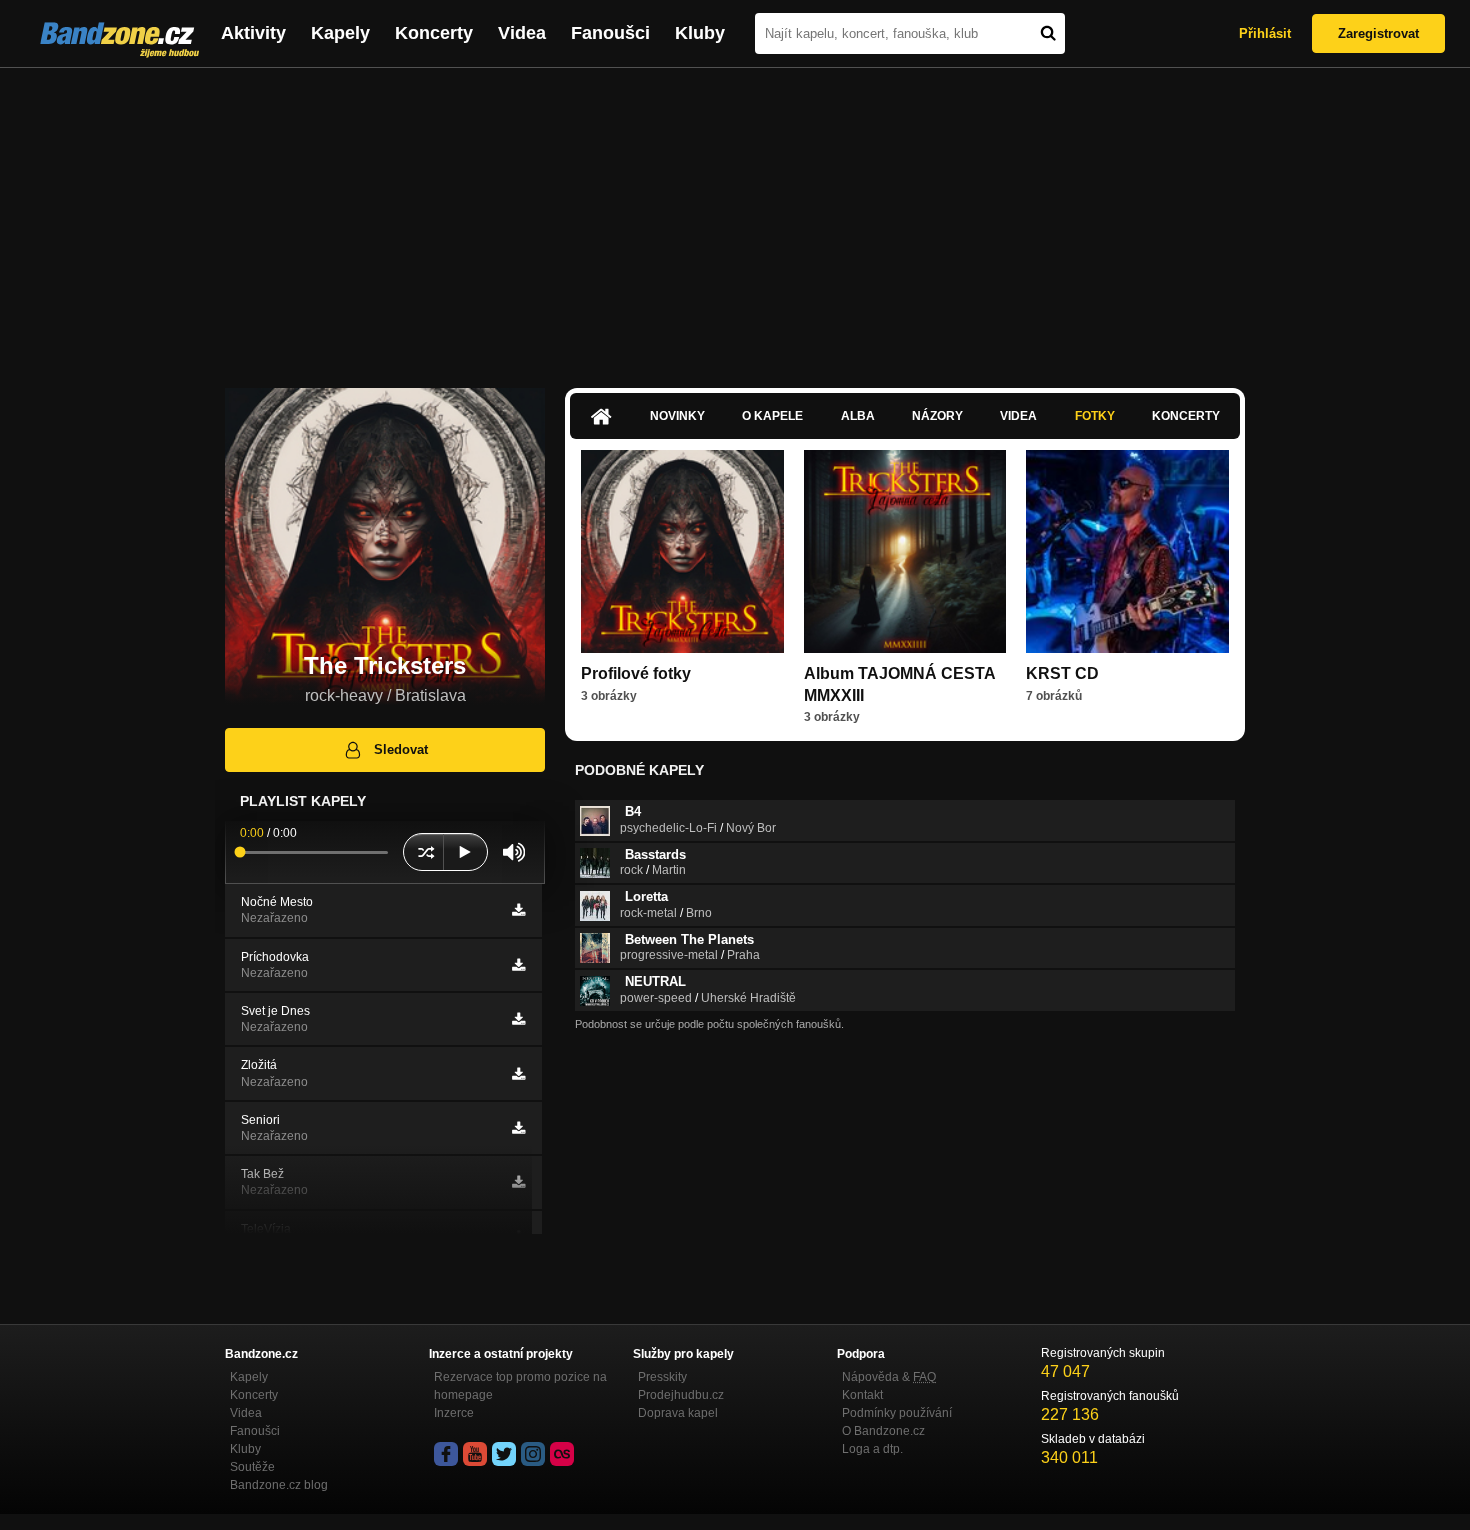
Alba (858, 416)
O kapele (772, 416)
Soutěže (252, 1467)
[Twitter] (504, 1454)
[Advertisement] (735, 218)
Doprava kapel (678, 1413)
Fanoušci (610, 33)
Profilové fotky (636, 673)
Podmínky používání (897, 1413)
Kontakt (862, 1395)
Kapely (340, 33)
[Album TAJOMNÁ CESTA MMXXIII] (905, 551)
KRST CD (1062, 673)
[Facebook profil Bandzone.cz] (446, 1454)
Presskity (662, 1377)
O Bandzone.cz (883, 1431)
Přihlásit (1265, 33)
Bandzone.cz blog (279, 1485)
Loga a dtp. (872, 1449)
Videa (522, 33)
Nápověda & (889, 1377)
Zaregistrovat (1378, 33)
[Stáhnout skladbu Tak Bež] (518, 1182)
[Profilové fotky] (682, 551)
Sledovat (401, 749)
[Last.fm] (562, 1454)
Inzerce (454, 1413)
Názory (937, 416)
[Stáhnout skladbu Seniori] (518, 1128)
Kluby (700, 33)
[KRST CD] (1127, 551)
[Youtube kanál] (475, 1454)
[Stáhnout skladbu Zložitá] (518, 1074)
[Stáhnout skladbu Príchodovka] (518, 965)
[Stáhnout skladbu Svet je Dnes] (518, 1019)
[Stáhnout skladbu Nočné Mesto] (518, 910)
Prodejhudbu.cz (681, 1395)
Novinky (677, 416)
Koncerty (434, 33)
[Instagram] (533, 1454)
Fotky (1095, 416)
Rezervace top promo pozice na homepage (520, 1386)
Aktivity (253, 33)
